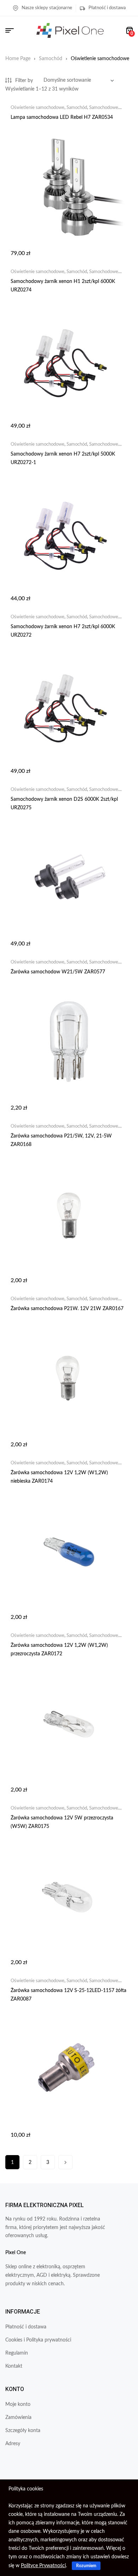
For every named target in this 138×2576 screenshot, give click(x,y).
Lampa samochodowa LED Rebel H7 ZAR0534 (62, 117)
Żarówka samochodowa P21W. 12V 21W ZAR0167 (67, 1309)
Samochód (51, 59)
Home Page (18, 59)
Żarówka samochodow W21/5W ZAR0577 (58, 972)
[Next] (65, 2162)
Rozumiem (86, 2566)
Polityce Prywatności (43, 2566)
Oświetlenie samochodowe (38, 108)
